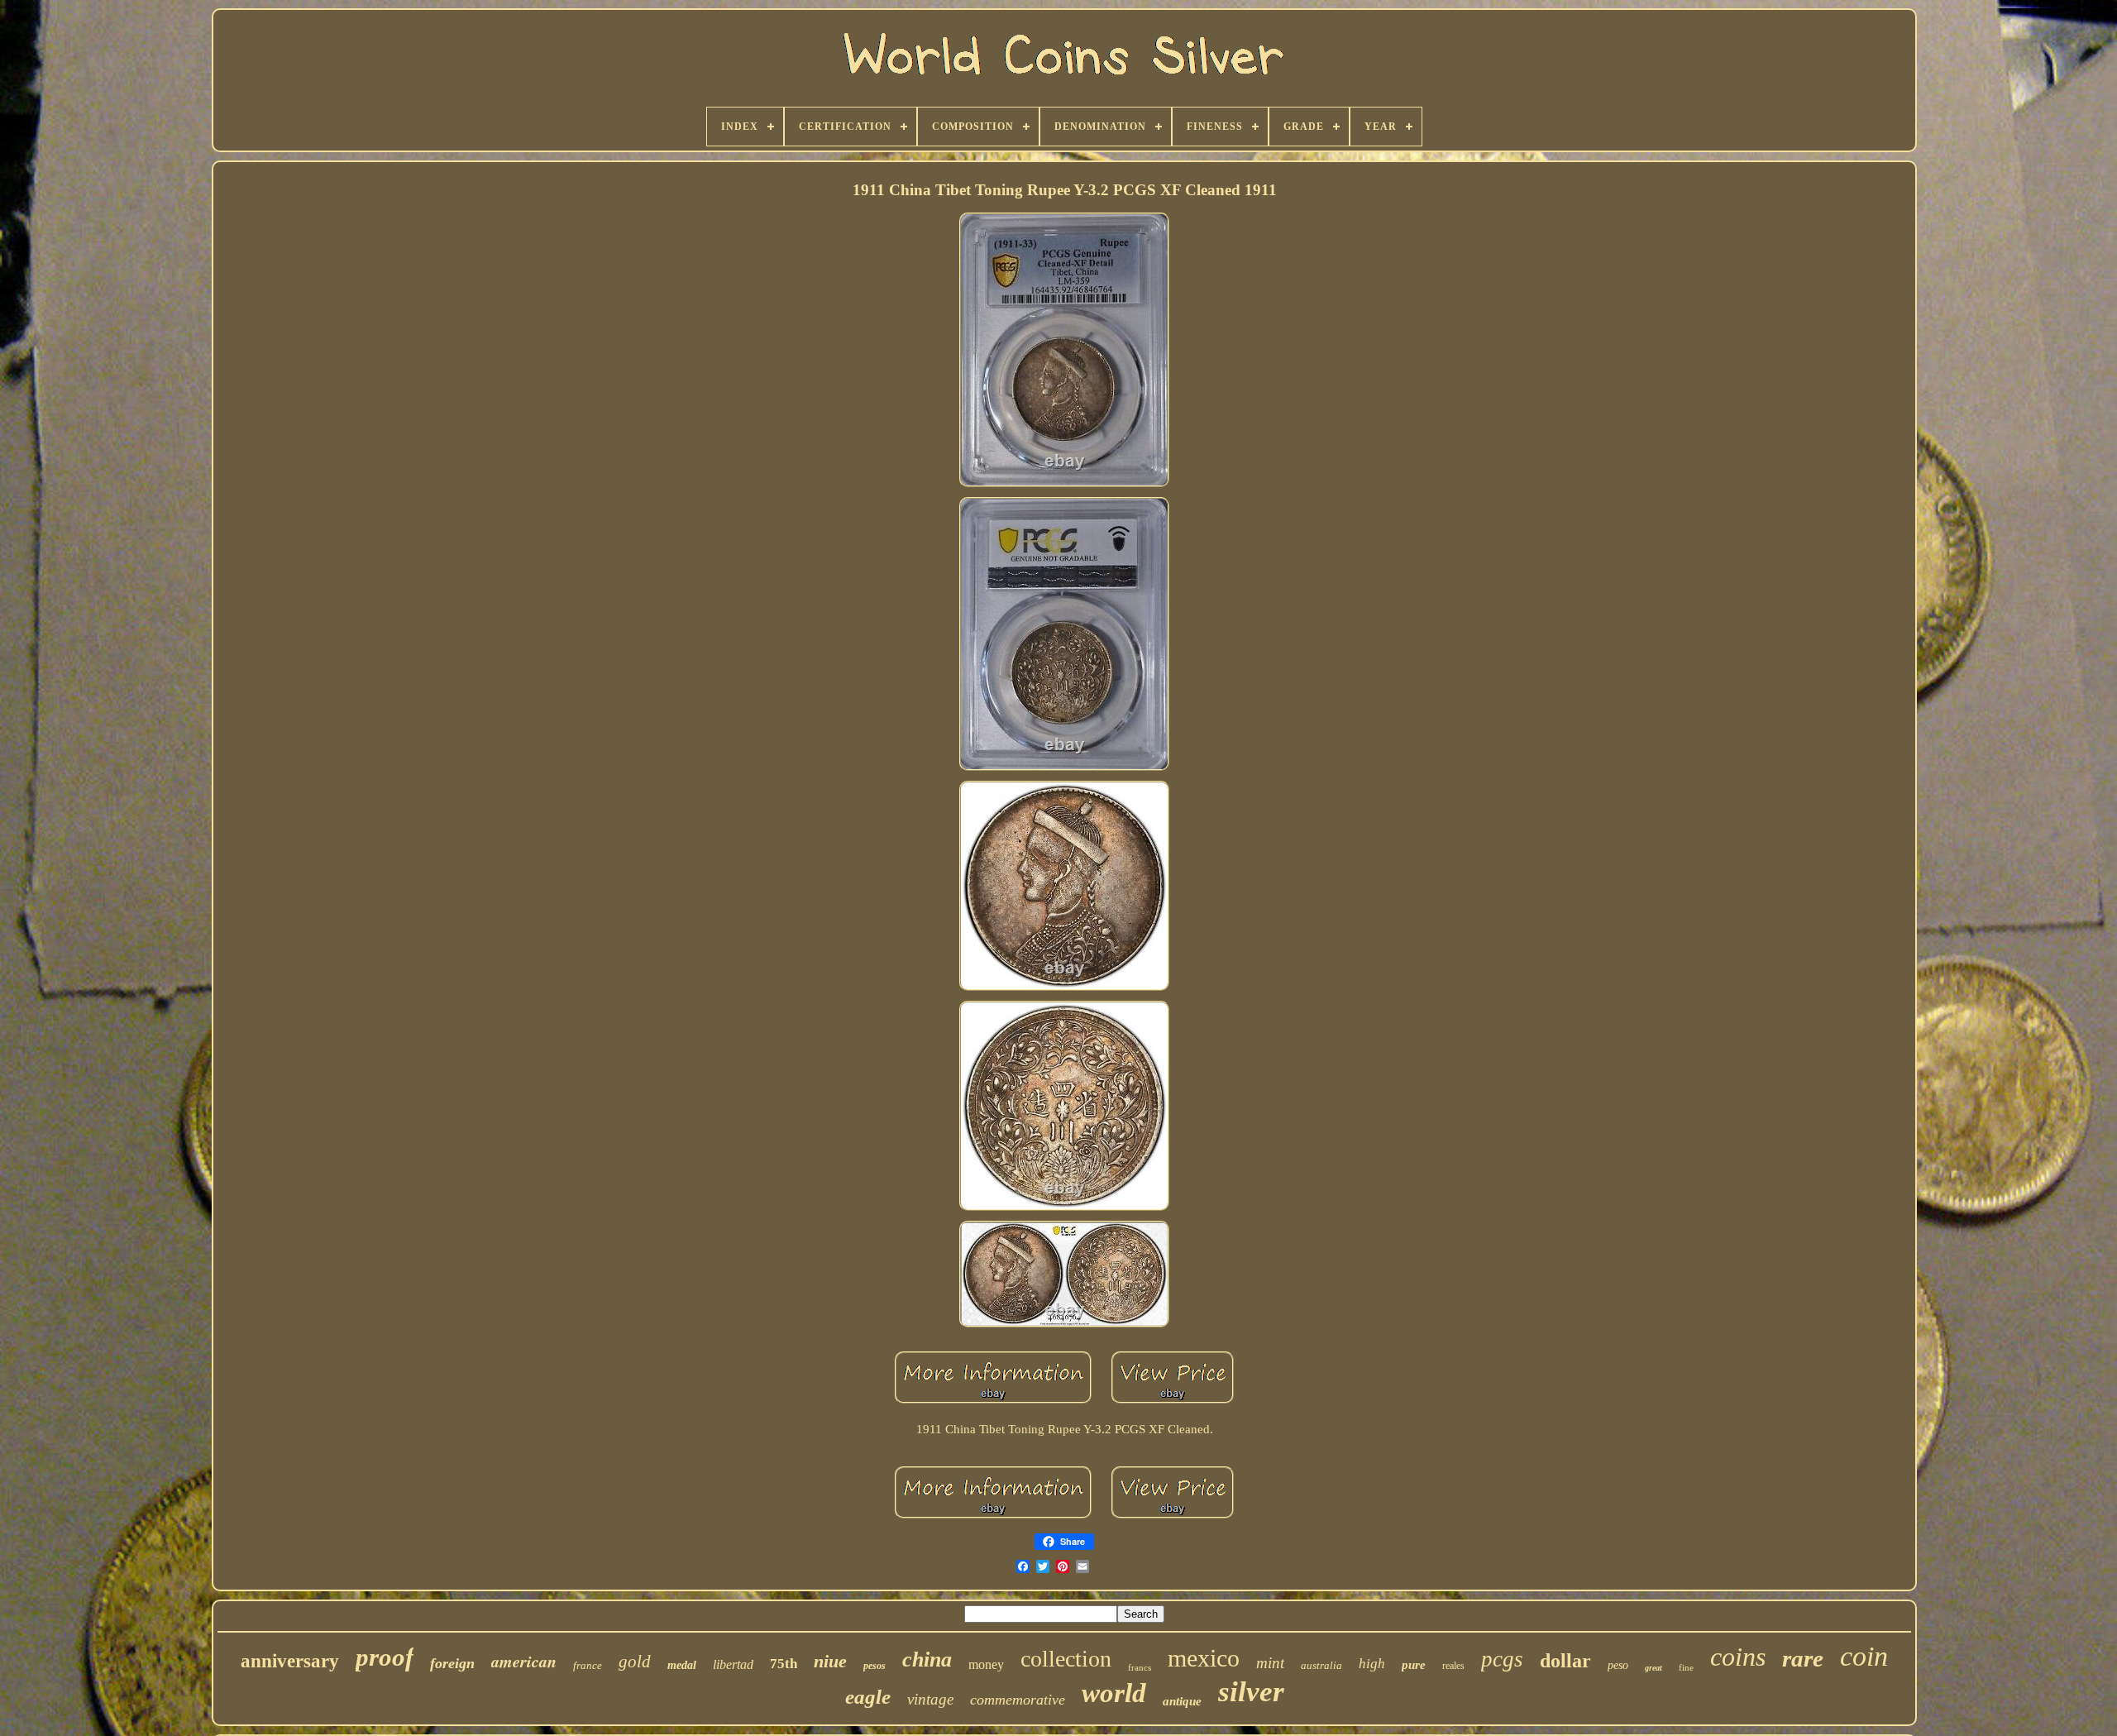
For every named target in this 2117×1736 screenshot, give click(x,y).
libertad (733, 1664)
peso (1618, 1665)
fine (1686, 1667)
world (1114, 1693)
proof (385, 1657)
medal (682, 1665)
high (1372, 1664)
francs (1140, 1667)
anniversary (290, 1661)
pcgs (1502, 1659)
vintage (930, 1699)
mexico (1204, 1658)
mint (1270, 1663)
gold (635, 1662)
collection (1066, 1659)
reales (1453, 1666)
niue (830, 1661)
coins (1738, 1657)
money (986, 1664)
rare (1803, 1658)
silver (1251, 1692)
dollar (1565, 1661)
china (927, 1659)
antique (1182, 1701)
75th (784, 1664)
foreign (452, 1663)
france (588, 1665)
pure (1414, 1665)
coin (1864, 1656)
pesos (875, 1666)
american (524, 1661)
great (1653, 1668)
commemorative (1018, 1700)
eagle (868, 1697)
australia (1321, 1665)
